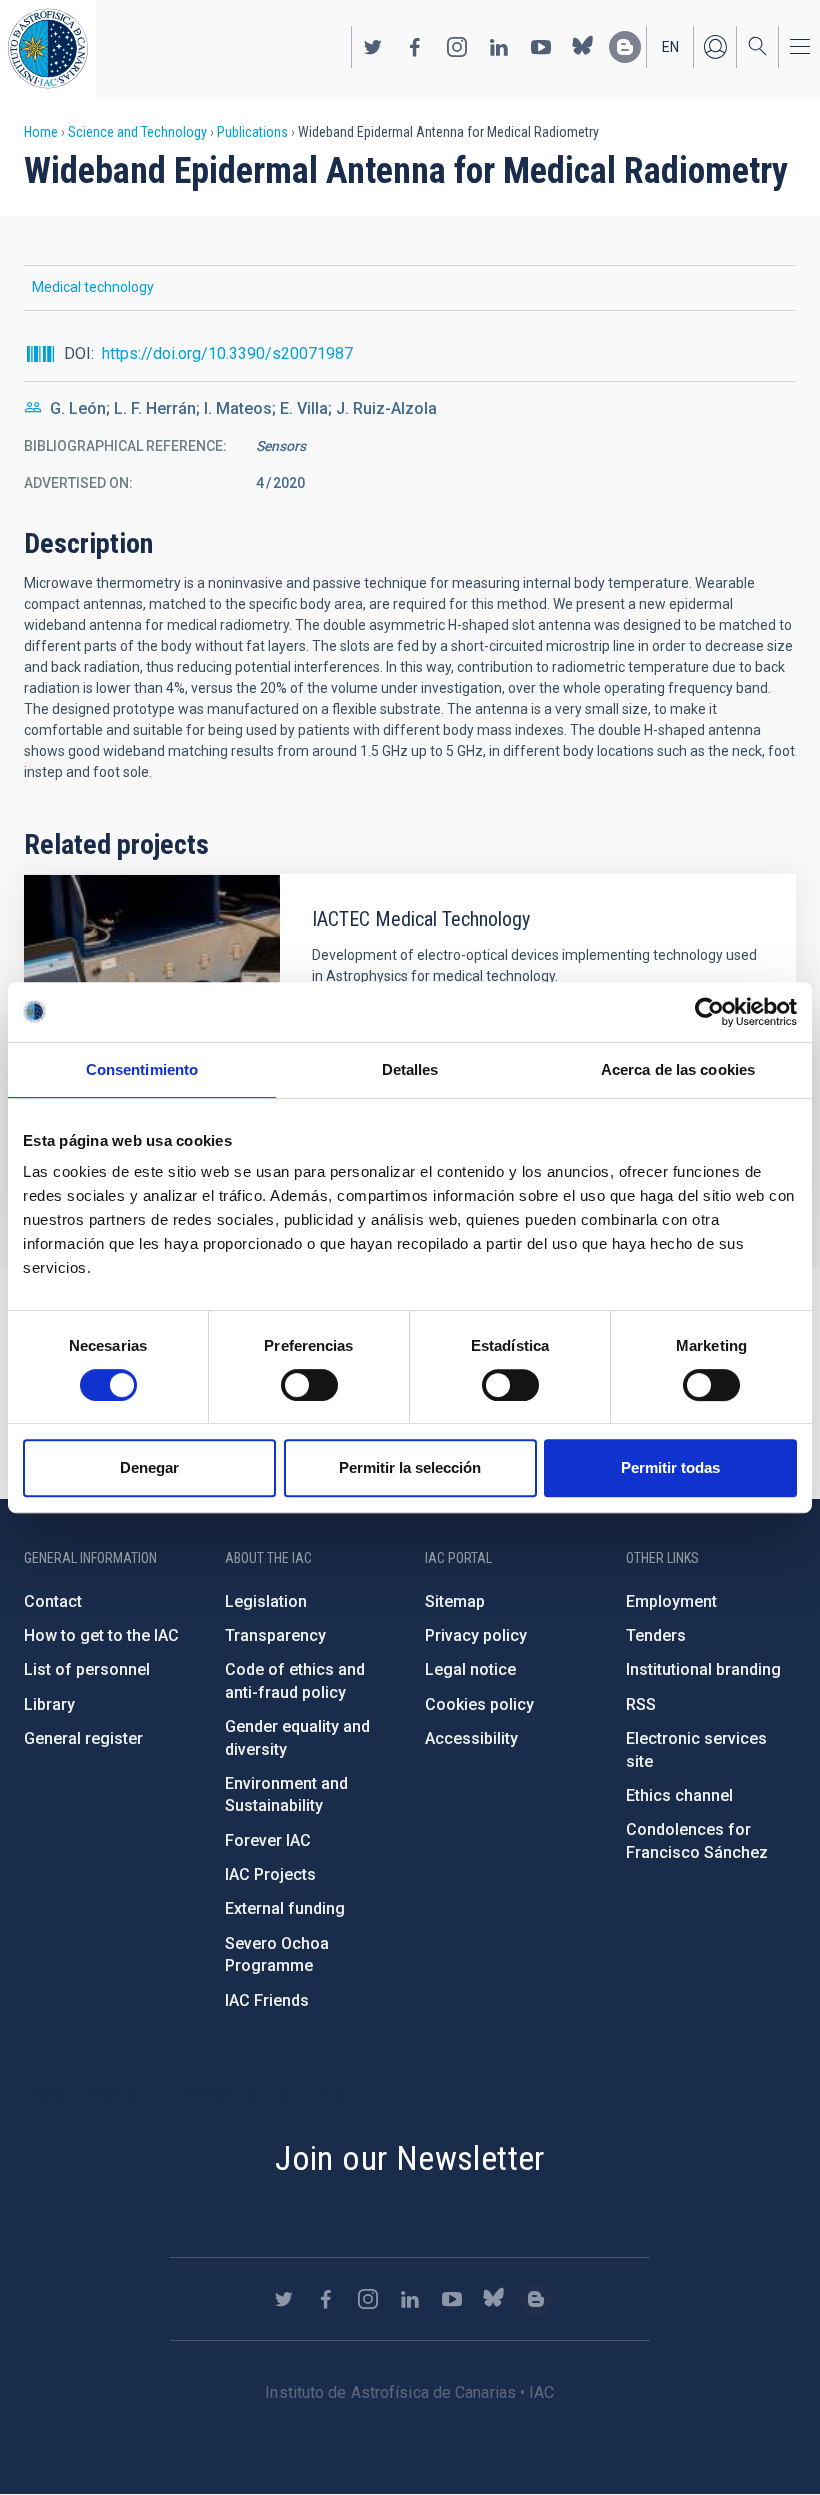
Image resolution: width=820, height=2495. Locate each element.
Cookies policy (479, 1704)
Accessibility (471, 1738)
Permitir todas (670, 1467)
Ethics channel (679, 1795)
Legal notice (470, 1669)
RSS (641, 1704)
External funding (285, 1908)
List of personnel (87, 1669)
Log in (715, 47)
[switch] (309, 1385)
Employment (671, 1601)
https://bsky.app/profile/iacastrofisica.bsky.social (583, 47)
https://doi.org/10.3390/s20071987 (227, 353)
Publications (252, 132)
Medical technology (93, 287)
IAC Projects (270, 1874)
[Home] (48, 48)
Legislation (266, 1601)
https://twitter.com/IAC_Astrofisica (373, 47)
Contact (53, 1601)
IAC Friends (267, 2000)
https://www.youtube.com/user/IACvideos (541, 47)
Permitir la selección (410, 1467)
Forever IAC (268, 1840)
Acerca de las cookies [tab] (678, 1069)
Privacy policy (476, 1635)
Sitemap (455, 1601)
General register (83, 1738)
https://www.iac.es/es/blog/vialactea (625, 47)
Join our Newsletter (410, 2158)
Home (41, 132)
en (670, 47)
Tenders (656, 1635)
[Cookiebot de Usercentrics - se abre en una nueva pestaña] (709, 1012)
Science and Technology (137, 132)
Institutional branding (703, 1669)
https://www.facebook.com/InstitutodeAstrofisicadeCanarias (415, 47)
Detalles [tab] (410, 1069)
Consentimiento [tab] (142, 1069)
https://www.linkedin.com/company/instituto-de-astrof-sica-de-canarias (499, 47)
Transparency (275, 1635)
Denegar (149, 1467)
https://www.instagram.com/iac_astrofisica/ (457, 47)
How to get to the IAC (101, 1635)
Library (49, 1704)
